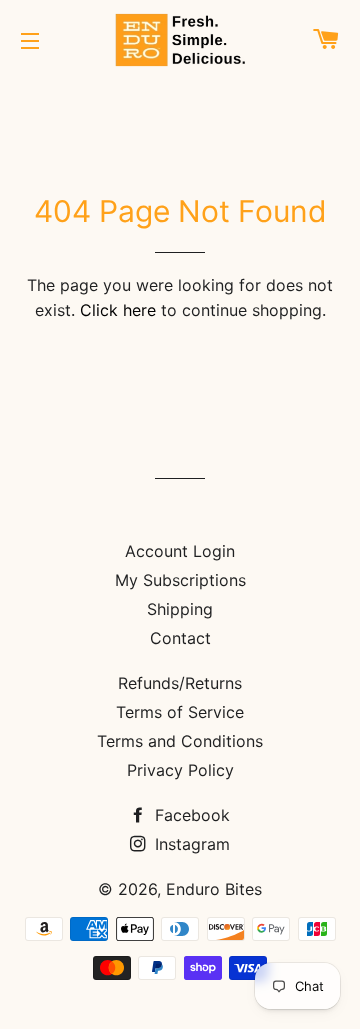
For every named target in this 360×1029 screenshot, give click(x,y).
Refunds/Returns (180, 683)
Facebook (190, 815)
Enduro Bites (214, 889)
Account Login (180, 551)
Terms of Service (180, 712)
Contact (180, 638)
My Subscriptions (180, 580)
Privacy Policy (180, 770)
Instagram (190, 844)
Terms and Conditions (180, 741)
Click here (118, 310)
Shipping (180, 609)
